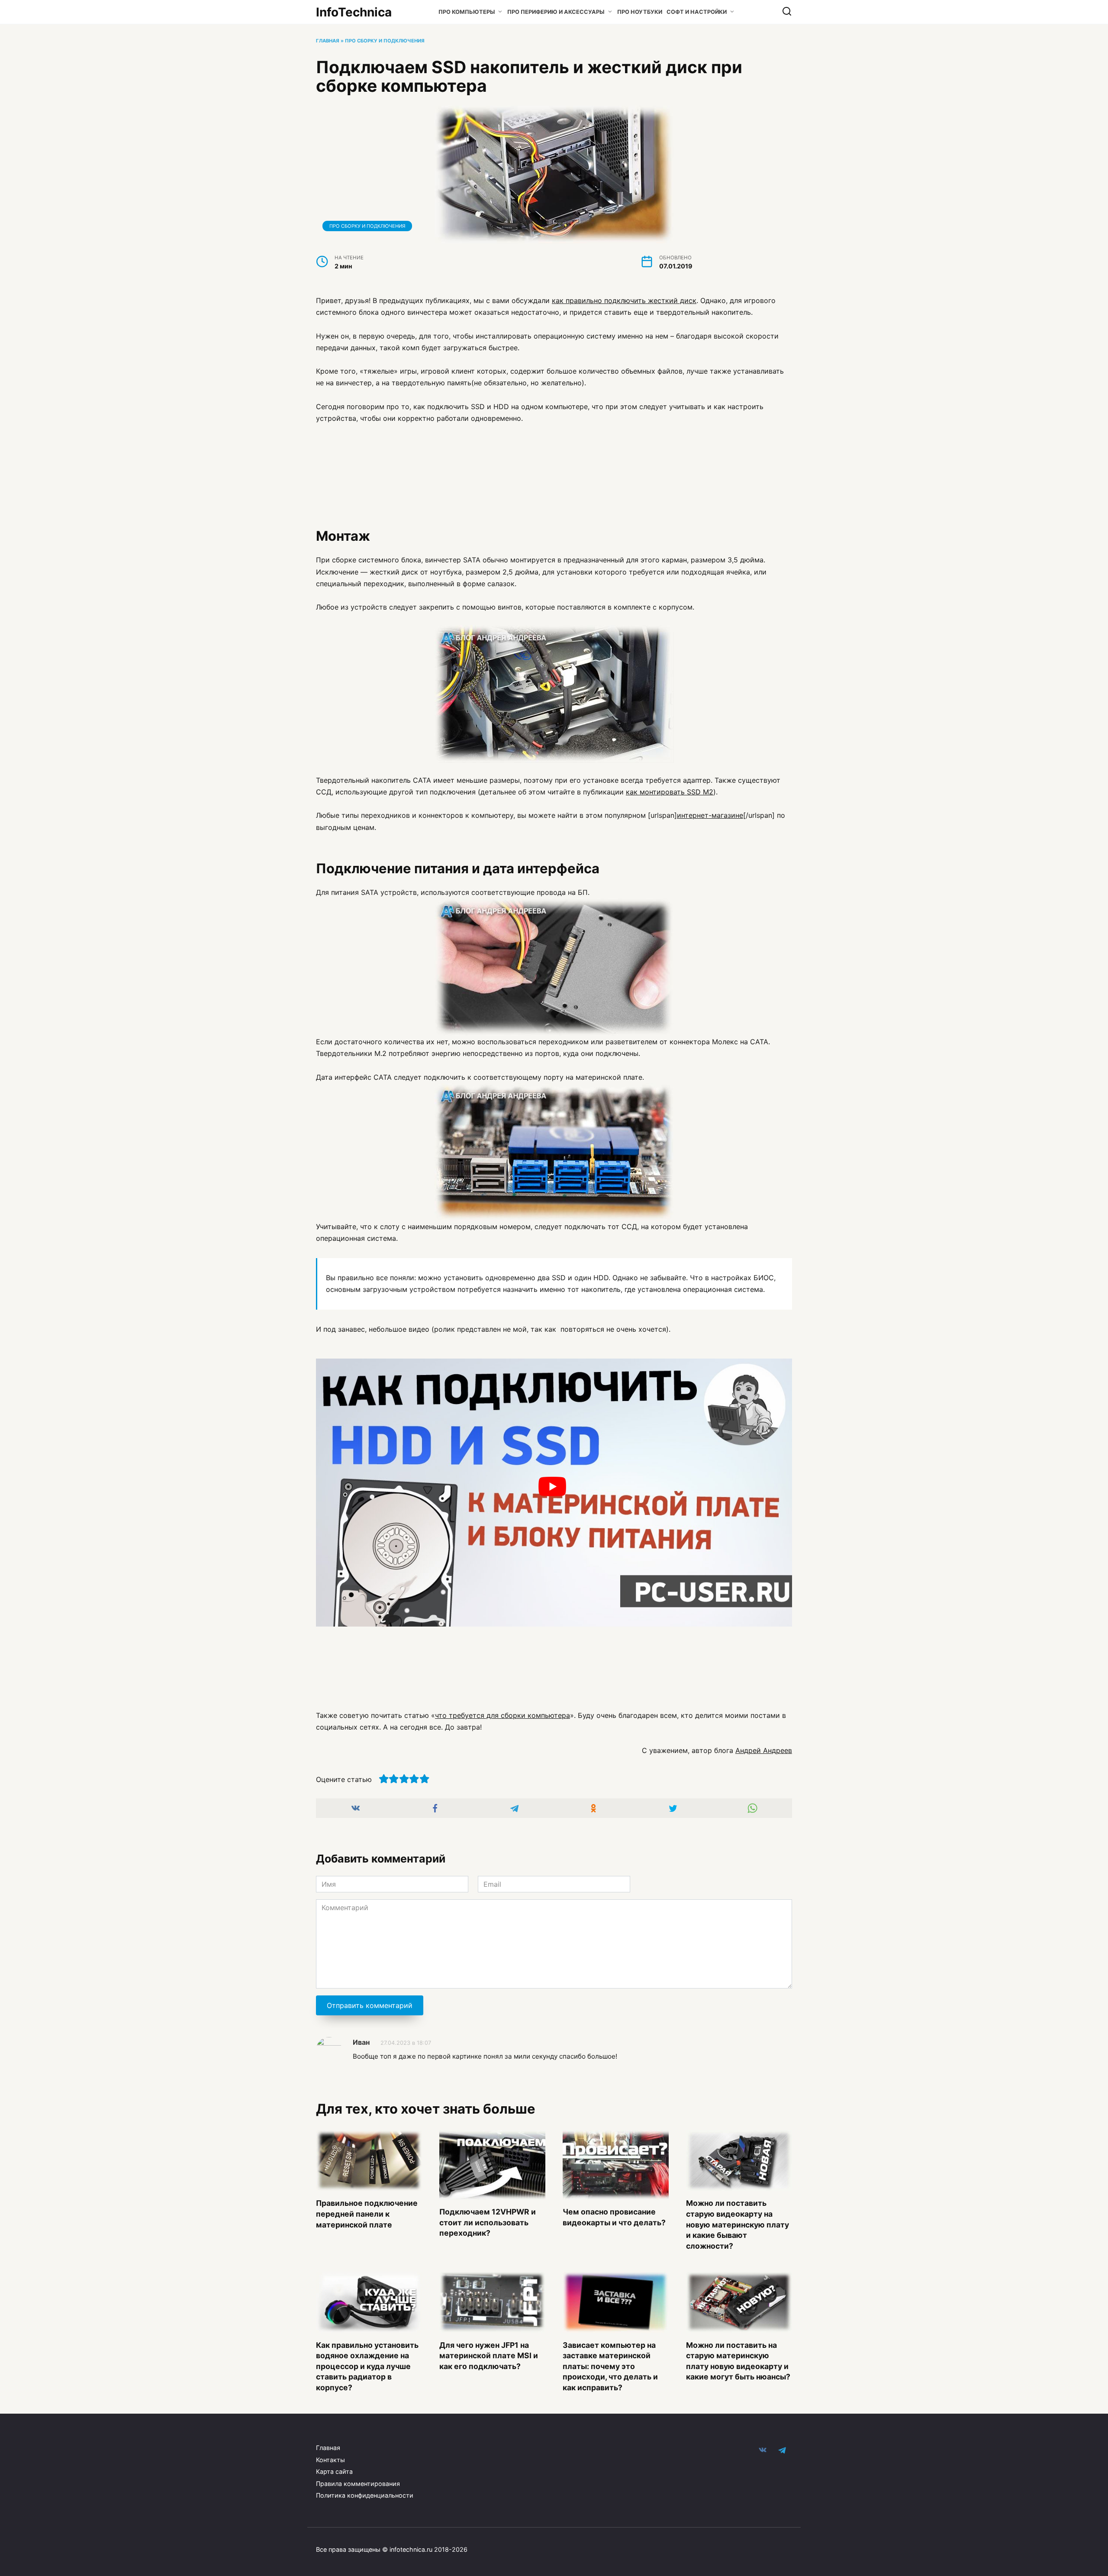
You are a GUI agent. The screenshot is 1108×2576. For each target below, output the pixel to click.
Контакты (330, 2460)
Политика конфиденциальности (365, 2495)
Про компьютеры (467, 12)
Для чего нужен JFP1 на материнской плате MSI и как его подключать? (489, 2355)
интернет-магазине (710, 815)
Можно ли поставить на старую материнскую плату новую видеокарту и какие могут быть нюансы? (738, 2361)
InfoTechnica (354, 12)
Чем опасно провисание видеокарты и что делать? (614, 2217)
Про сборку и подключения (385, 41)
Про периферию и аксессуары (556, 12)
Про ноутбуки (640, 12)
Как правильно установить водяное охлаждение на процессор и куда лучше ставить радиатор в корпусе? (367, 2366)
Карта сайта (334, 2471)
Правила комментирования (358, 2484)
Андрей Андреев (764, 1750)
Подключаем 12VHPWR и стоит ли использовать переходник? (488, 2222)
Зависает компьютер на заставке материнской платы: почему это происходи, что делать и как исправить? (610, 2366)
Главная (328, 41)
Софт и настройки (697, 12)
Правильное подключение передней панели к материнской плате (367, 2214)
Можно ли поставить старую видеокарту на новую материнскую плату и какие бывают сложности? (738, 2224)
